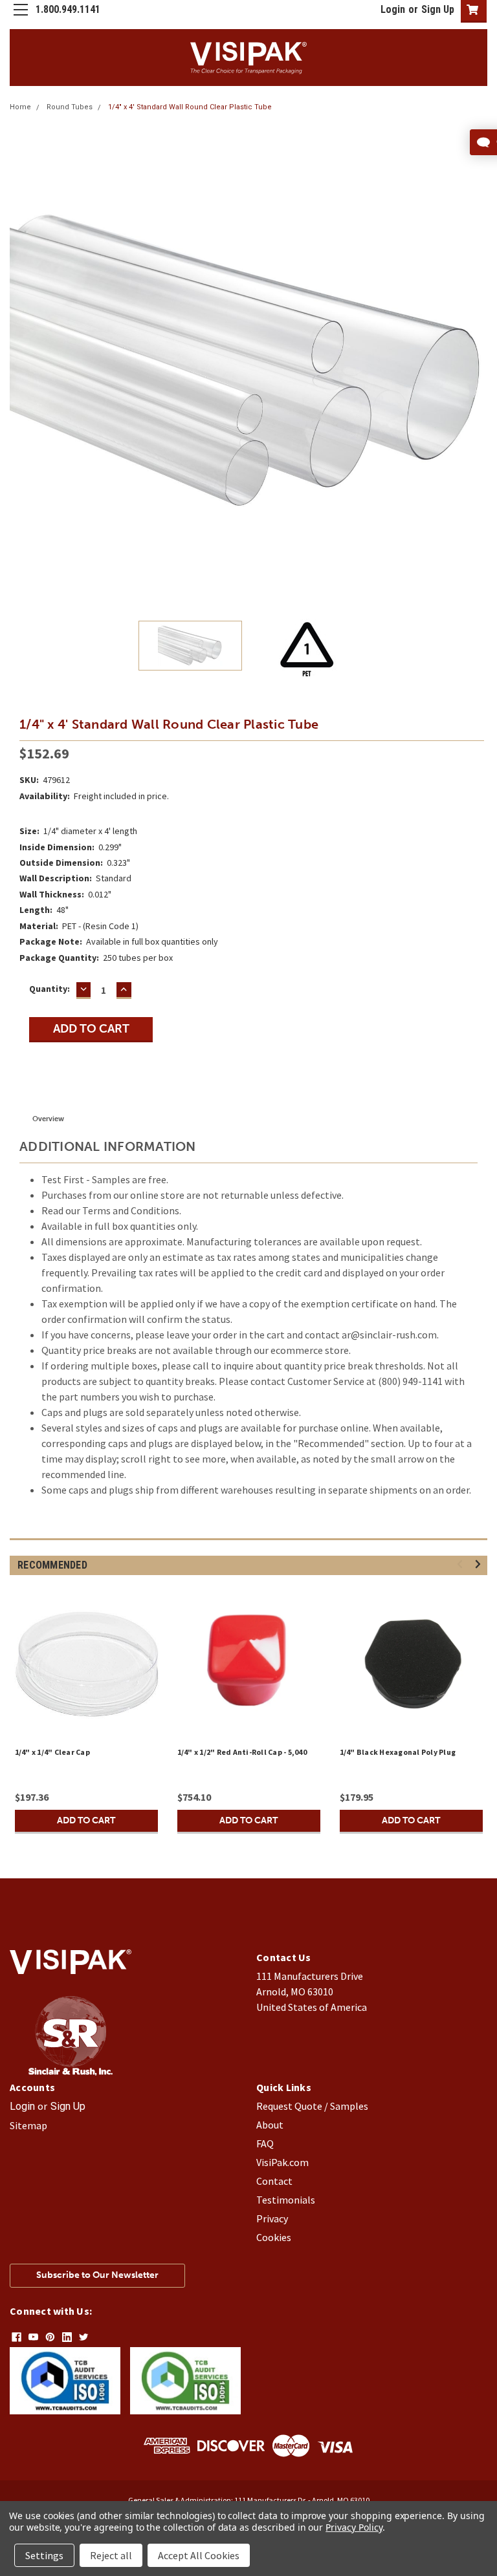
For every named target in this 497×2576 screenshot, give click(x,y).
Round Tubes (70, 107)
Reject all (111, 2555)
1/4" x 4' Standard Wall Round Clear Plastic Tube (190, 107)
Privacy (272, 2218)
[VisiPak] (71, 2072)
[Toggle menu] (20, 20)
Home (20, 107)
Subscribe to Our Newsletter (97, 2275)
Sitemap (28, 2125)
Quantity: (50, 989)
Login (393, 9)
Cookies (274, 2237)
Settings (44, 2555)
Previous (19, 361)
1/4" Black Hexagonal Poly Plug (398, 1752)
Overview (48, 1119)
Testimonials (286, 2200)
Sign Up (438, 9)
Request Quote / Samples (312, 2106)
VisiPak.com (282, 2162)
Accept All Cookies (199, 2555)
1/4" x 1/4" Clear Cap (52, 1752)
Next (478, 361)
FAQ (265, 2143)
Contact (274, 2181)
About (270, 2125)
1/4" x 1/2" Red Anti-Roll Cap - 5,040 (242, 1752)
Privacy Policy (354, 2527)
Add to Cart (86, 1820)
